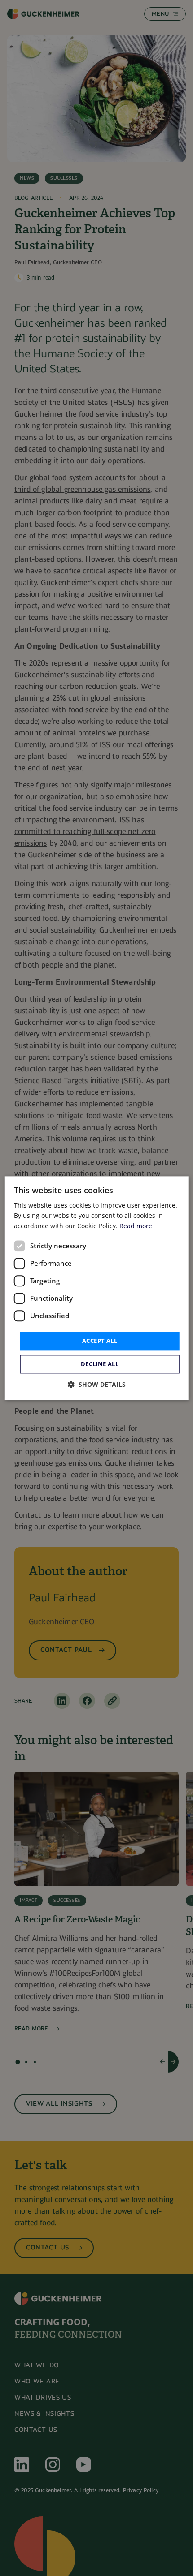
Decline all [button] (100, 1364)
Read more (136, 1226)
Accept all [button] (100, 1341)
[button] (97, 1384)
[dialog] (97, 1288)
